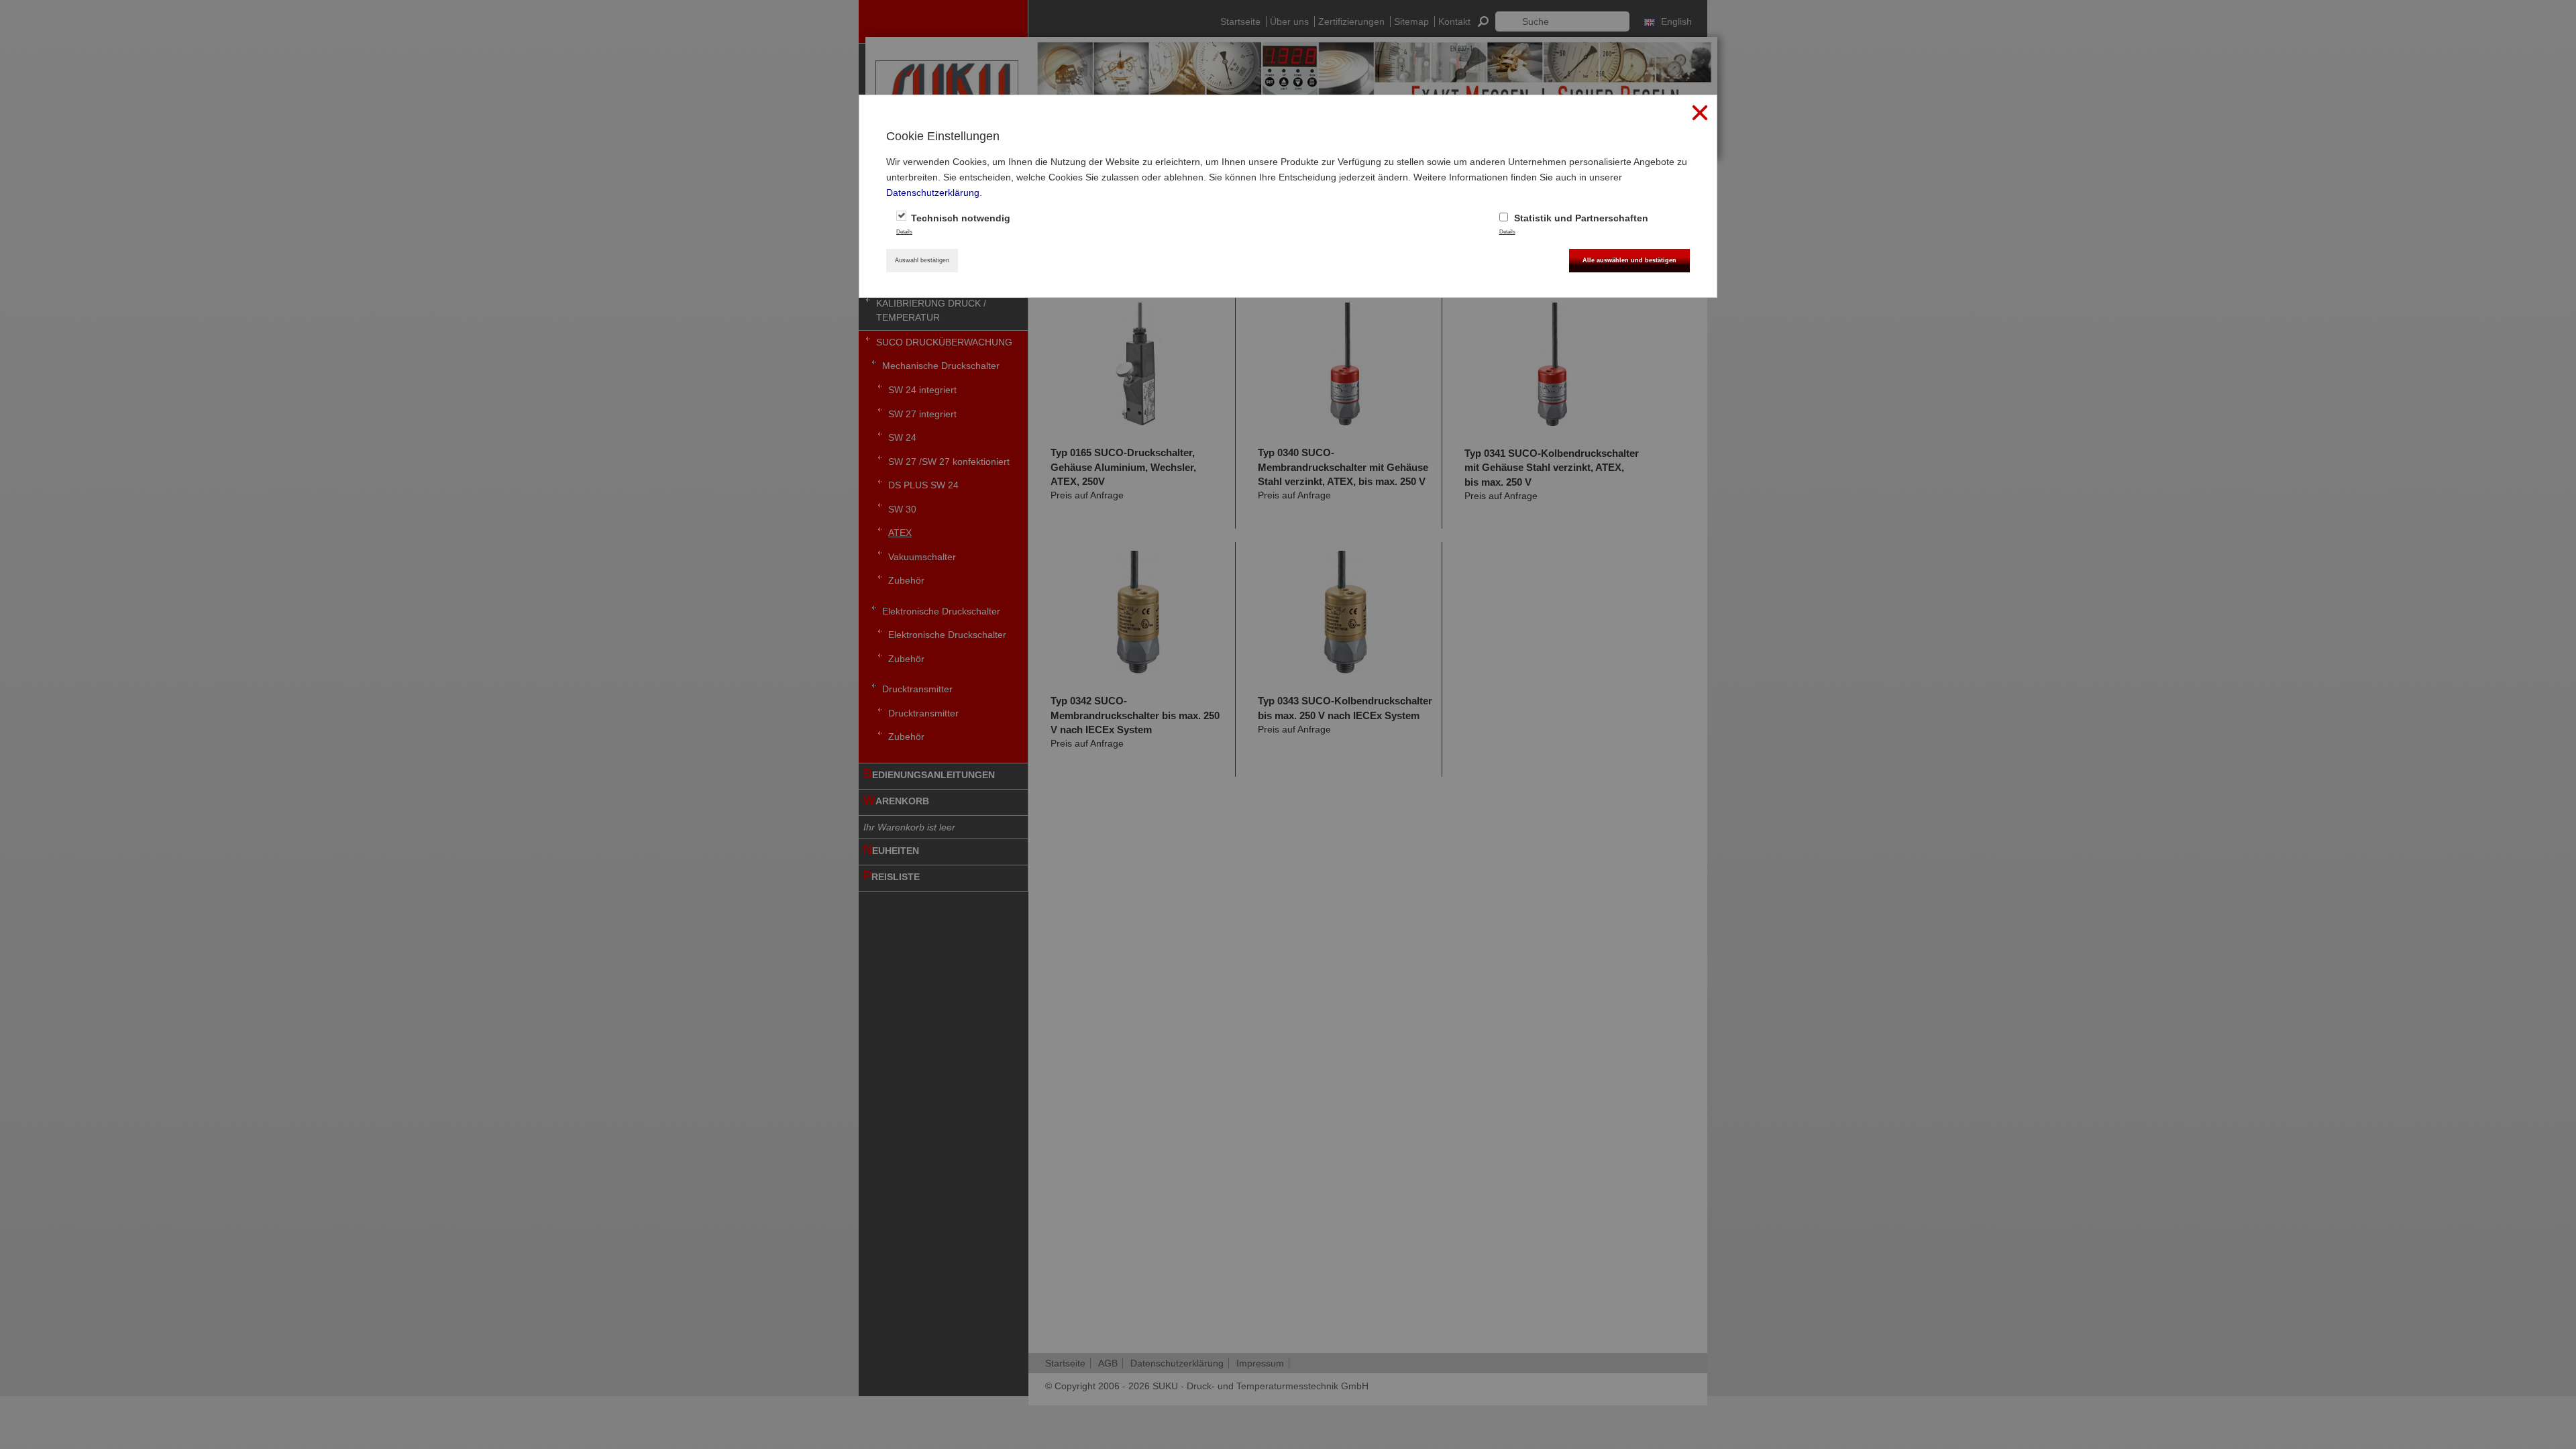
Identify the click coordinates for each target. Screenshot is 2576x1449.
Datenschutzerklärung (933, 193)
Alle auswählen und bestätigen (1629, 260)
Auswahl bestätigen (922, 260)
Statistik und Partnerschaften (1580, 218)
